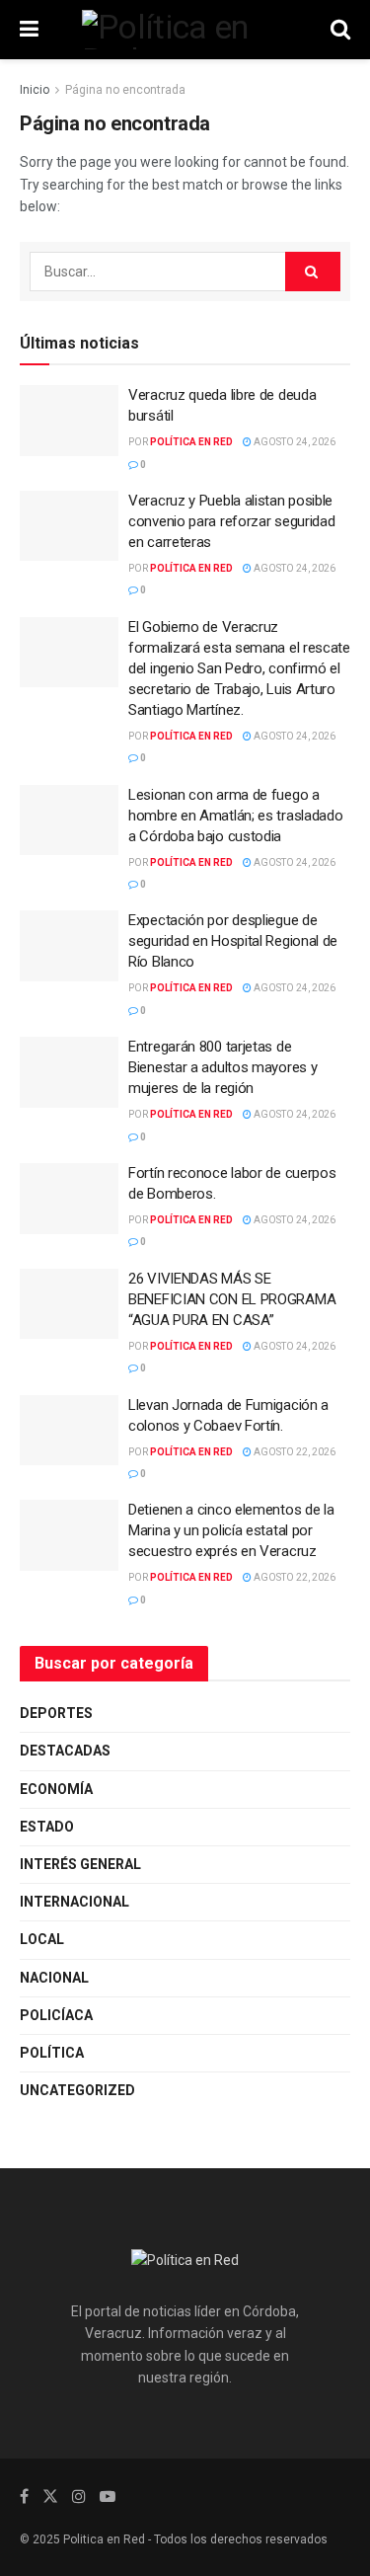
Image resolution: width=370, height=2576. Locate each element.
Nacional (54, 1978)
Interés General (80, 1864)
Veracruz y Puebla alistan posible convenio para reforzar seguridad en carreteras (231, 521)
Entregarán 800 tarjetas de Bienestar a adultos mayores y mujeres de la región (222, 1067)
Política (52, 2053)
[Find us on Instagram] (79, 2497)
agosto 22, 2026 (294, 1452)
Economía (56, 1789)
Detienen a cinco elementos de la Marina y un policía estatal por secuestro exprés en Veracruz (231, 1530)
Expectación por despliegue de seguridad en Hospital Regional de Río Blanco (233, 941)
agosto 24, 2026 (294, 442)
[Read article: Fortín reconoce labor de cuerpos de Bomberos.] (69, 1199)
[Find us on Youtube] (108, 2497)
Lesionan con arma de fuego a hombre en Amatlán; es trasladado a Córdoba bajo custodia (235, 816)
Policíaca (56, 2015)
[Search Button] (340, 30)
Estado (47, 1827)
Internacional (74, 1902)
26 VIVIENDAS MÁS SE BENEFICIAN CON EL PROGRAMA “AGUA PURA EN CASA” (232, 1299)
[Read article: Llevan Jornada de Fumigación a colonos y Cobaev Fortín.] (69, 1431)
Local (42, 1939)
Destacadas (65, 1751)
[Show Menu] (29, 30)
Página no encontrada (125, 90)
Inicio (35, 90)
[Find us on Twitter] (50, 2497)
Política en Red (191, 442)
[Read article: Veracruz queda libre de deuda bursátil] (69, 421)
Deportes (56, 1713)
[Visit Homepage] (185, 30)
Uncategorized (77, 2090)
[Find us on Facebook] (24, 2497)
